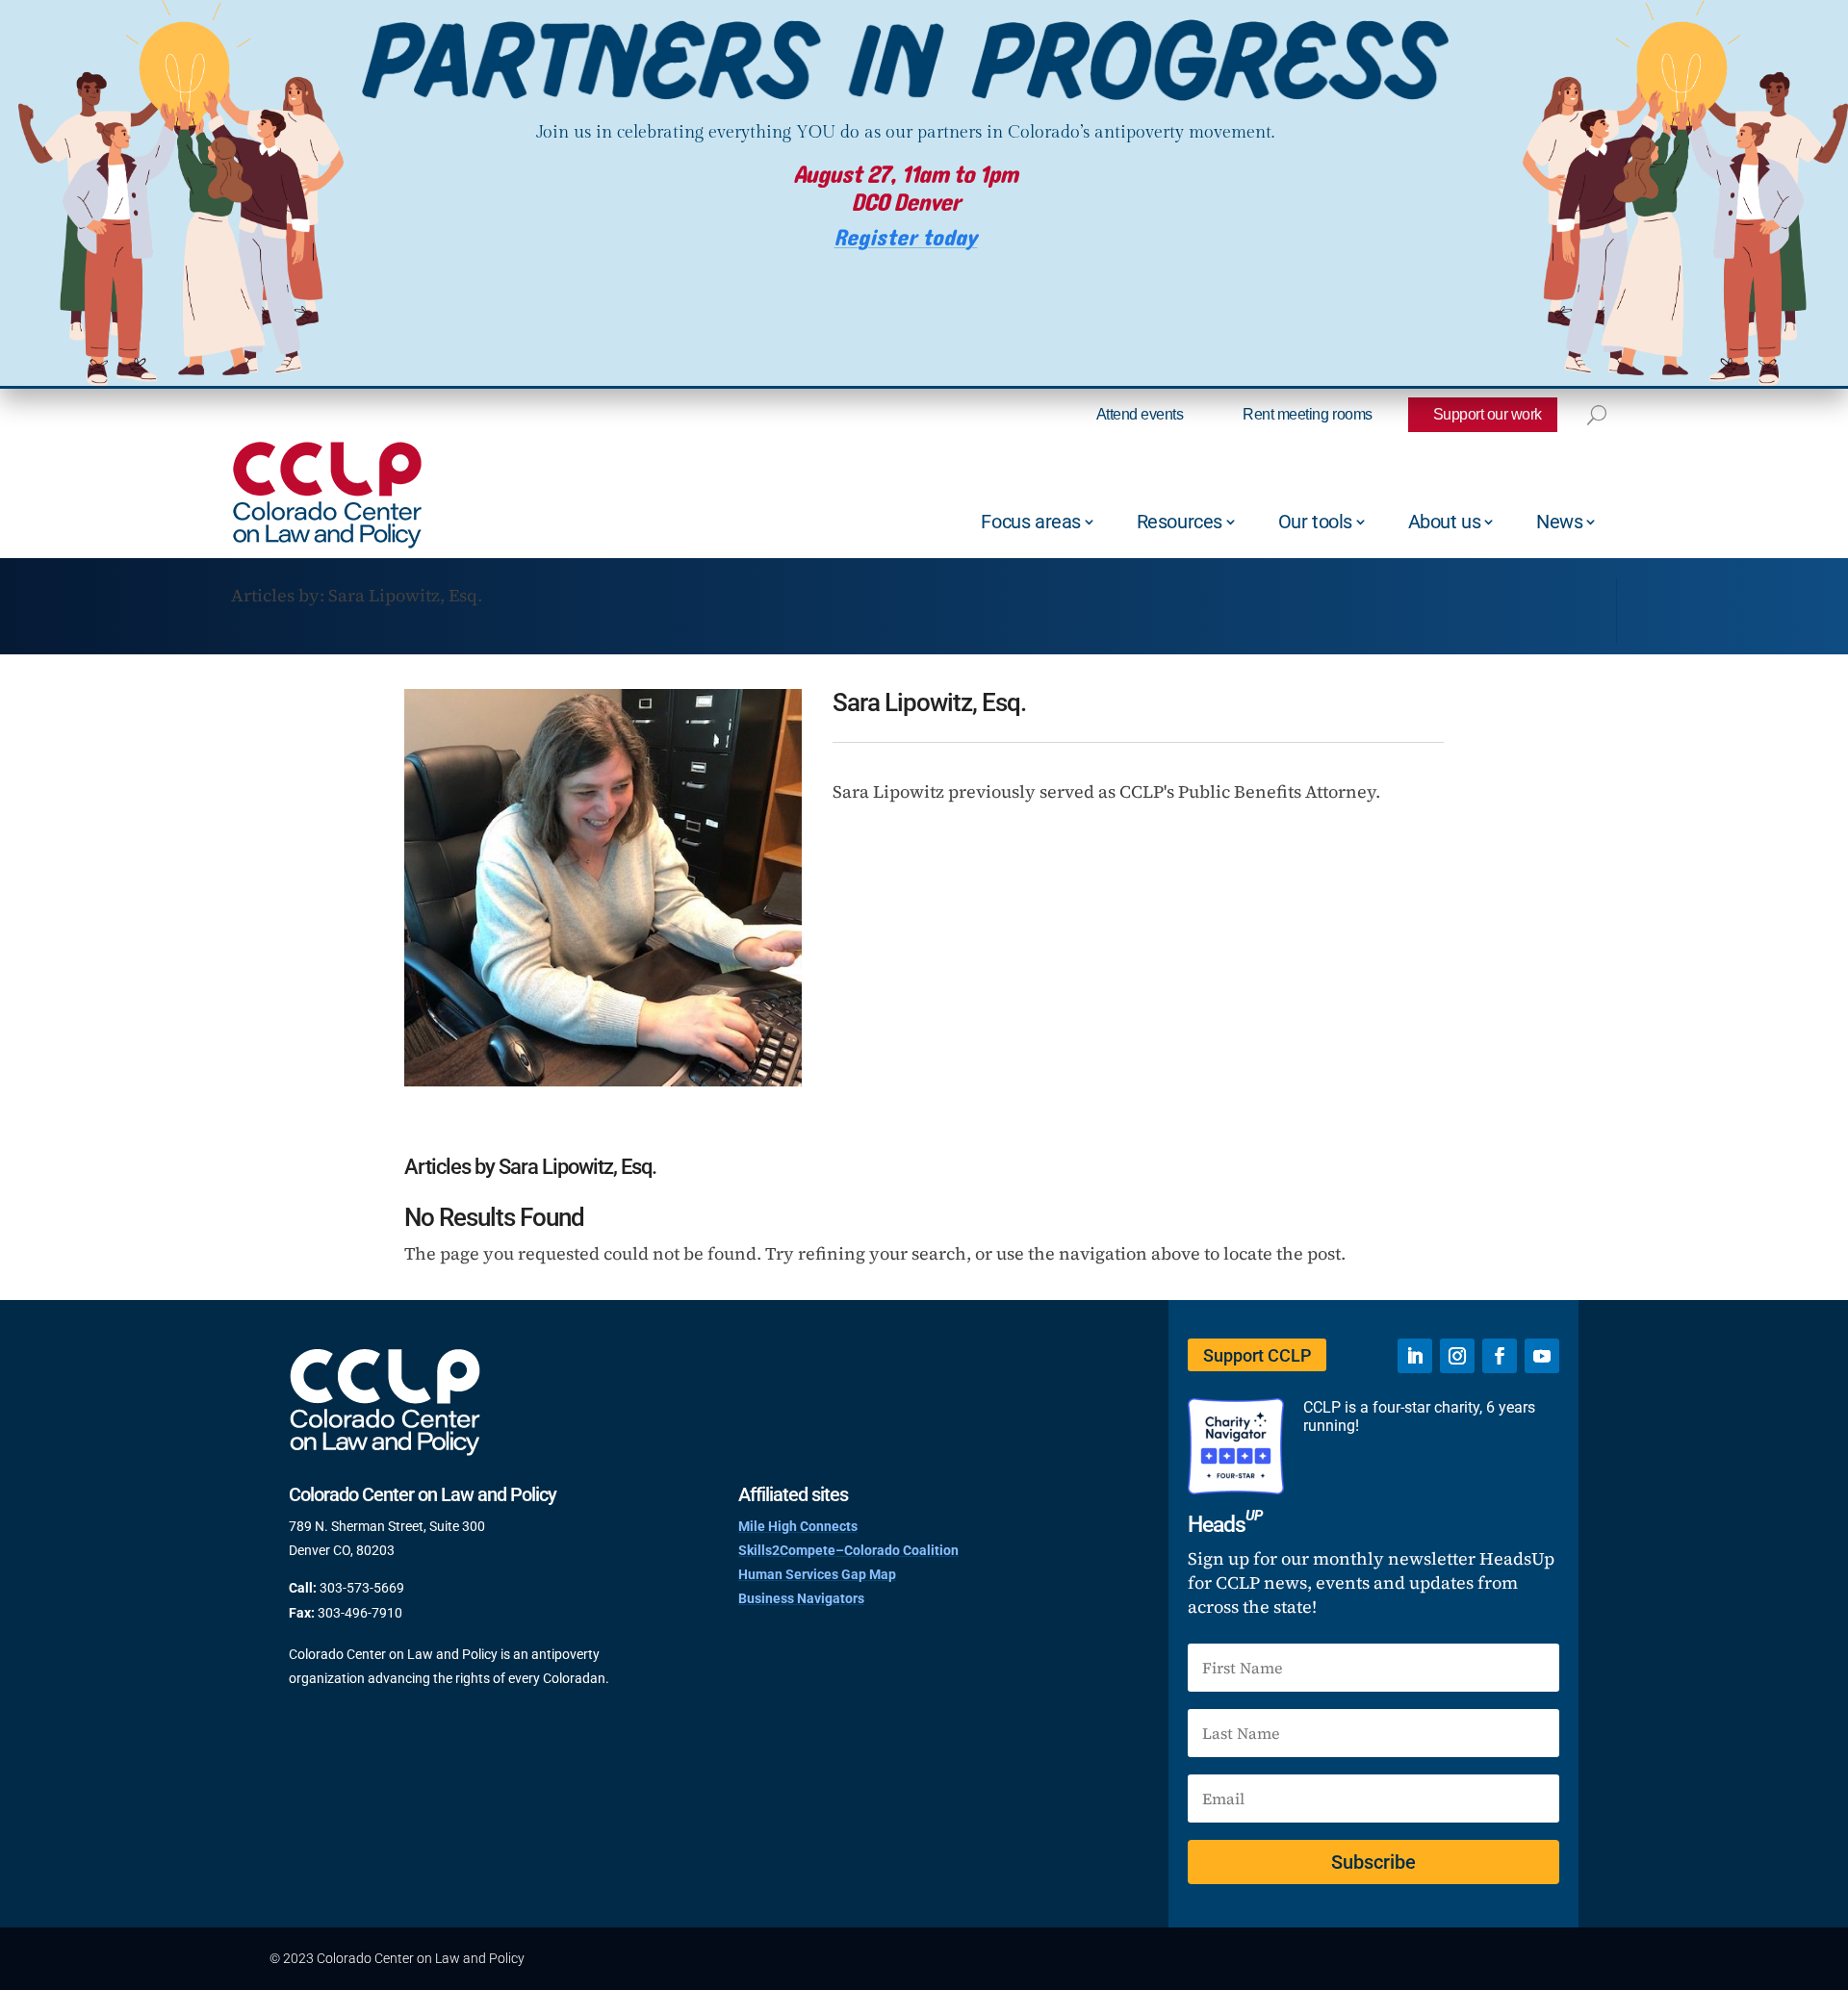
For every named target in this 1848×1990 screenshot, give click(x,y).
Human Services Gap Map (817, 1574)
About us (1445, 522)
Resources (1180, 522)
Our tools (1315, 522)
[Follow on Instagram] (1457, 1356)
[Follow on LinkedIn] (1415, 1356)
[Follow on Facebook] (1500, 1356)
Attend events (1140, 414)
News (1559, 522)
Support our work (1488, 414)
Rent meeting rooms (1307, 414)
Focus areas (1031, 522)
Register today (905, 238)
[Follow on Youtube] (1542, 1356)
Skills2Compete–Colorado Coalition (848, 1550)
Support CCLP (1257, 1355)
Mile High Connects (798, 1526)
